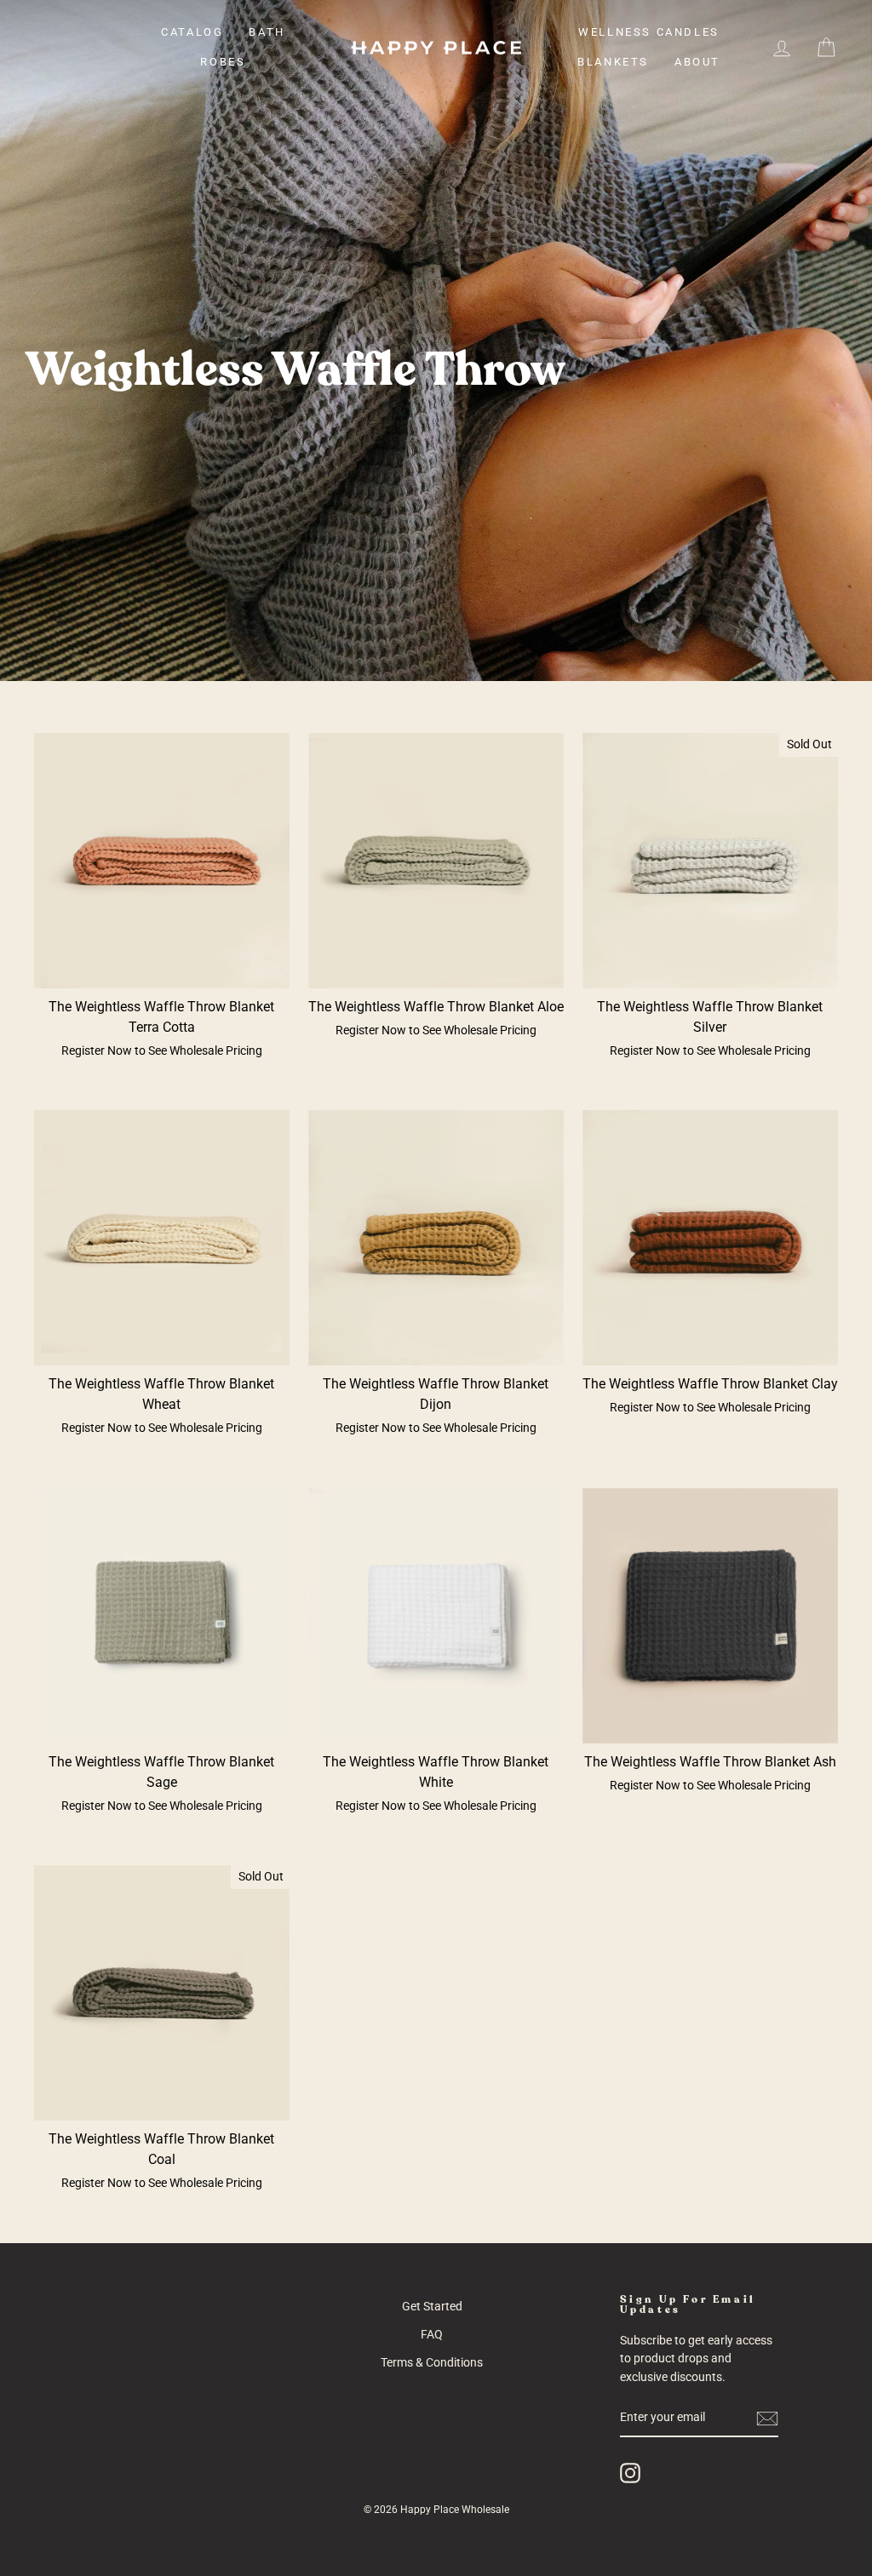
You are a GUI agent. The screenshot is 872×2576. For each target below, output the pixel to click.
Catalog (192, 32)
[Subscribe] (767, 2419)
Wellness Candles (649, 32)
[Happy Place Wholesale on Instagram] (630, 2473)
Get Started (432, 2306)
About (697, 62)
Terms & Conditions (432, 2362)
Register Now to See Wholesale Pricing (162, 1050)
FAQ (432, 2334)
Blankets (613, 62)
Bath (267, 32)
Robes (223, 62)
